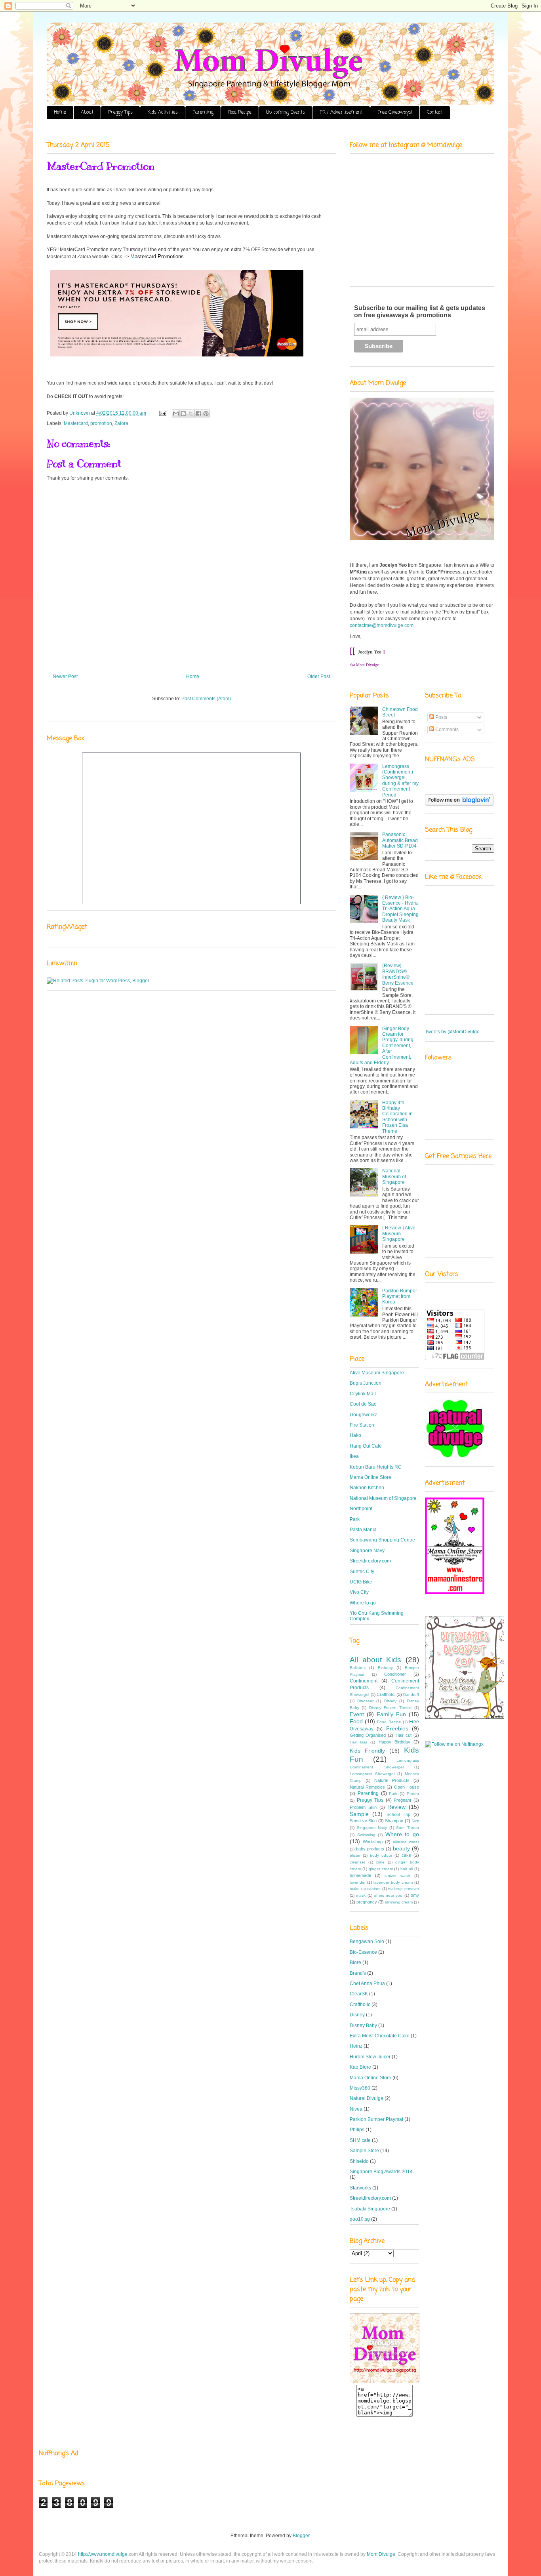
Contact (435, 112)
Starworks (360, 2188)
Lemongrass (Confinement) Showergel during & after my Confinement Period (400, 781)
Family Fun (391, 1714)
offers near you (388, 1895)
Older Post (319, 676)
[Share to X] (191, 413)
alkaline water (406, 1842)
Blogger (301, 2536)
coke (380, 1862)
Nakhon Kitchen (367, 1488)
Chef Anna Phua (367, 1983)
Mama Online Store (371, 1477)
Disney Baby (363, 2025)
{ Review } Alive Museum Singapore (399, 1234)
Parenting (203, 112)
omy (415, 1895)
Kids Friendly (367, 1751)
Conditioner (395, 1674)
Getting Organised (368, 1735)
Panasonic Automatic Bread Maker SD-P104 (400, 840)
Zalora (121, 423)
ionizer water (397, 1876)
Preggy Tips (120, 112)
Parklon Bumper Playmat (376, 2119)
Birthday (385, 1668)
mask (361, 1895)
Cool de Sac (363, 1404)
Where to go (363, 1603)
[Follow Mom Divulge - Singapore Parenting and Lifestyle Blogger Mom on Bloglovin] (459, 804)
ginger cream (381, 1869)
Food (356, 1721)
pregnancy (367, 1902)
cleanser (357, 1862)
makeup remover (404, 1889)
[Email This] (176, 413)
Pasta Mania (363, 1530)
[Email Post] (162, 413)
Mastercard (76, 423)
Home (60, 112)
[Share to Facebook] (198, 413)
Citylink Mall (363, 1394)
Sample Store (364, 2151)
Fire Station (362, 1425)
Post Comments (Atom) (206, 699)
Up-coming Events (286, 112)
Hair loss (358, 1742)
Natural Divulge (367, 2098)
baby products (370, 1849)
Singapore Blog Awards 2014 (381, 2172)
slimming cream (399, 1902)
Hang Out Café (366, 1446)
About (87, 112)
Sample (359, 1814)
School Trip (398, 1814)
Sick (415, 1821)
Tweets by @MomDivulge (452, 1032)
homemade (360, 1875)
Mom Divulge (381, 2554)
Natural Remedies (367, 1787)
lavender (358, 1882)
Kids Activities (163, 112)
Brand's (358, 1973)
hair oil (407, 1869)
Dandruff (411, 1695)
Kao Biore (360, 2067)
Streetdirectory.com (370, 1561)
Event (357, 1714)
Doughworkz (363, 1415)
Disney (390, 1701)
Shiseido (359, 2161)
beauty (401, 1848)
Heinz (356, 2046)
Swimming (366, 1835)
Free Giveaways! (395, 112)
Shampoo (394, 1821)
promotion (101, 423)
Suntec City (362, 1572)
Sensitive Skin (363, 1821)
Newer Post (65, 676)
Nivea (356, 2109)
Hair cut (404, 1735)
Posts (441, 717)
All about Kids (375, 1660)
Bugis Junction (366, 1383)
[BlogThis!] (183, 413)
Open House (407, 1787)
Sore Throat (408, 1828)
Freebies (397, 1728)
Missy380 (360, 2088)
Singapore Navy (367, 1551)
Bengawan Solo (367, 1942)
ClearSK (359, 1994)
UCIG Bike (361, 1582)
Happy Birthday (394, 1742)
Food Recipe (240, 112)
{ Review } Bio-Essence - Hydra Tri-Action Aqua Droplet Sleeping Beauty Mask (400, 909)
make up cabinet (365, 1889)
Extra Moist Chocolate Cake (380, 2036)
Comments (446, 730)
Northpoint (361, 1509)
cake (406, 1855)
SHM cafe (360, 2140)
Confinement (364, 1681)
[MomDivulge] (385, 2382)
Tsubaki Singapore (370, 2209)
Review (396, 1807)
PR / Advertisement (341, 112)
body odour (381, 1855)
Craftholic (386, 1694)
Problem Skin (363, 1807)
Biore (355, 1962)
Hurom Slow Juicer (370, 2057)
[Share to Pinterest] (206, 413)
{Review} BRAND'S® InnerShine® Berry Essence (398, 974)
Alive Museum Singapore (377, 1373)
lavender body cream (393, 1882)
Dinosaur (365, 1701)
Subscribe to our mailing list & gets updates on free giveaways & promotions (420, 312)
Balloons (358, 1668)
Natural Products (392, 1780)
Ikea (354, 1456)
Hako (355, 1435)
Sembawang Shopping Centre (382, 1540)
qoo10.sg (360, 2219)
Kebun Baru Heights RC (376, 1467)
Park (355, 1519)
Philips (357, 2130)
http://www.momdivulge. (108, 2554)
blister (355, 1855)
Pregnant (402, 1800)
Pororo (413, 1794)
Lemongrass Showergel (372, 1774)
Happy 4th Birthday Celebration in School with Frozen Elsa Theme (397, 1117)
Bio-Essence (363, 1952)
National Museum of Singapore (394, 1177)
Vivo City (359, 1592)
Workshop (373, 1842)
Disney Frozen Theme (391, 1708)
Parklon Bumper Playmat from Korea (400, 1297)
